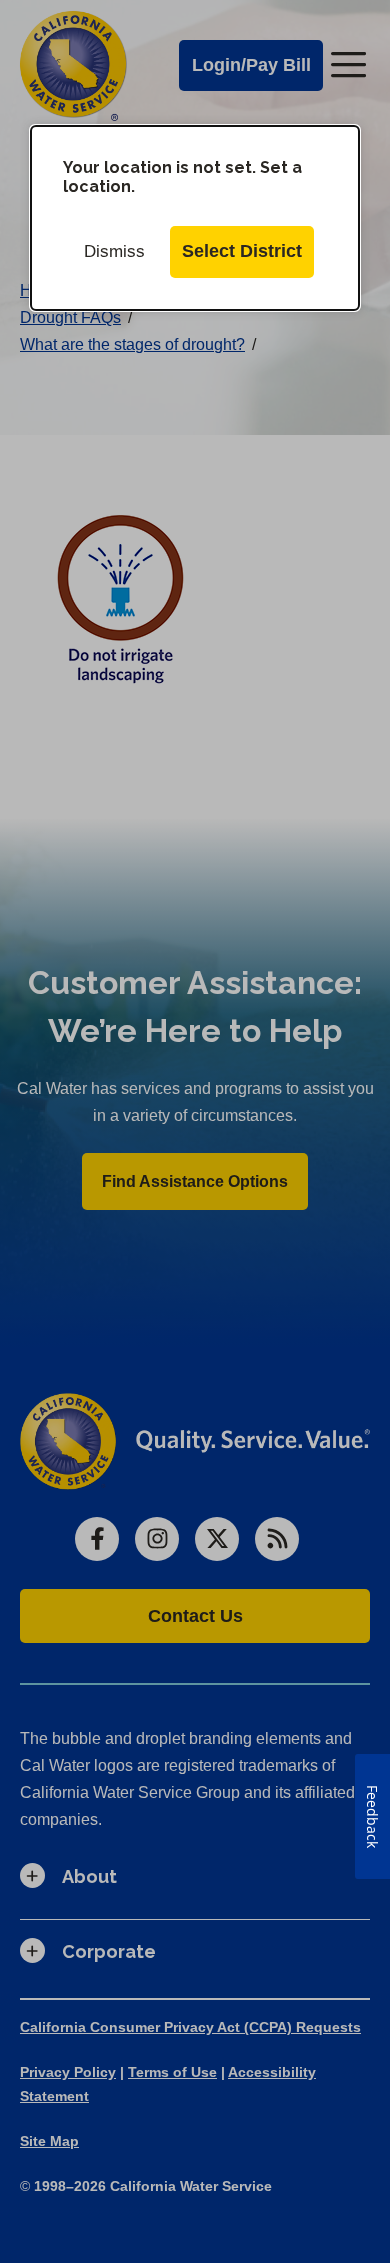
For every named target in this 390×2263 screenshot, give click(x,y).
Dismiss (114, 251)
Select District (242, 251)
